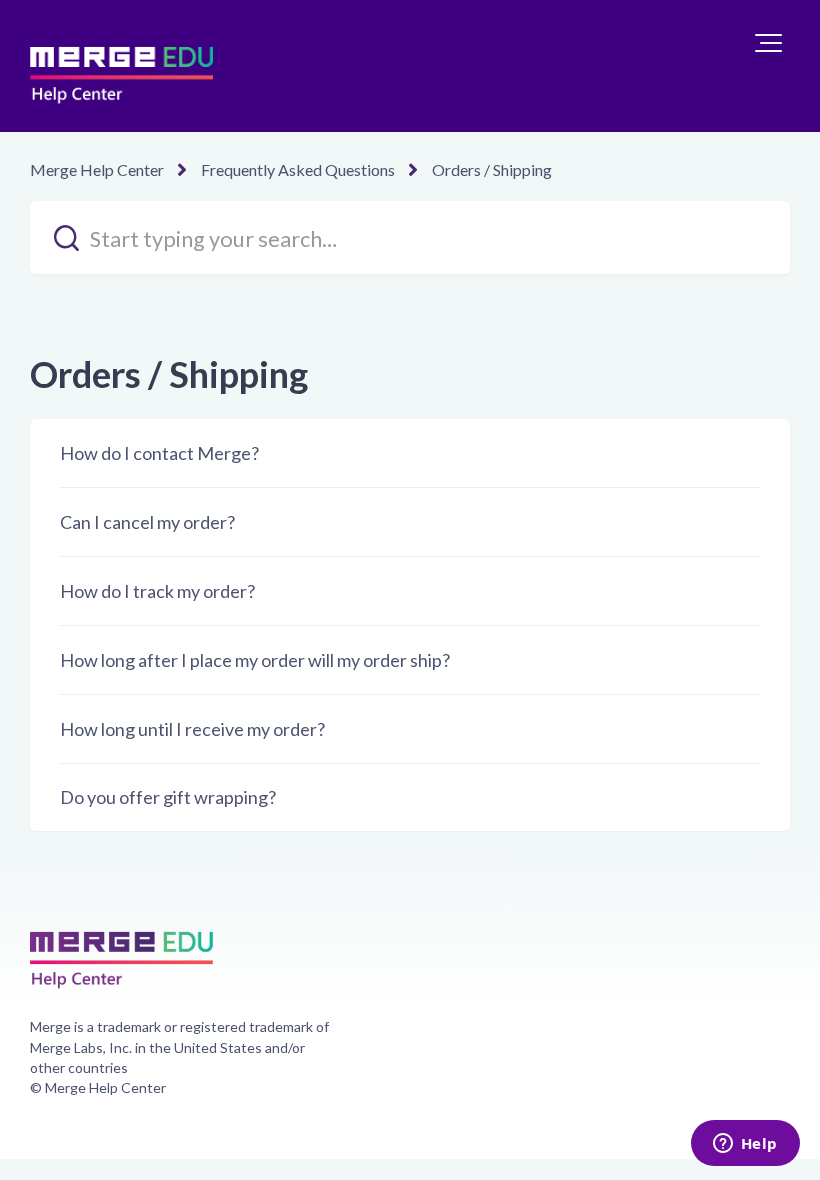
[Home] (121, 66)
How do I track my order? (157, 591)
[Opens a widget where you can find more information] (745, 1145)
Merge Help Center (97, 169)
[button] (768, 43)
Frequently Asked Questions (298, 169)
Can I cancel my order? (147, 522)
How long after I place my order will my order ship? (255, 660)
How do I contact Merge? (159, 453)
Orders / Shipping (492, 169)
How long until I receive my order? (192, 729)
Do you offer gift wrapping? (168, 797)
